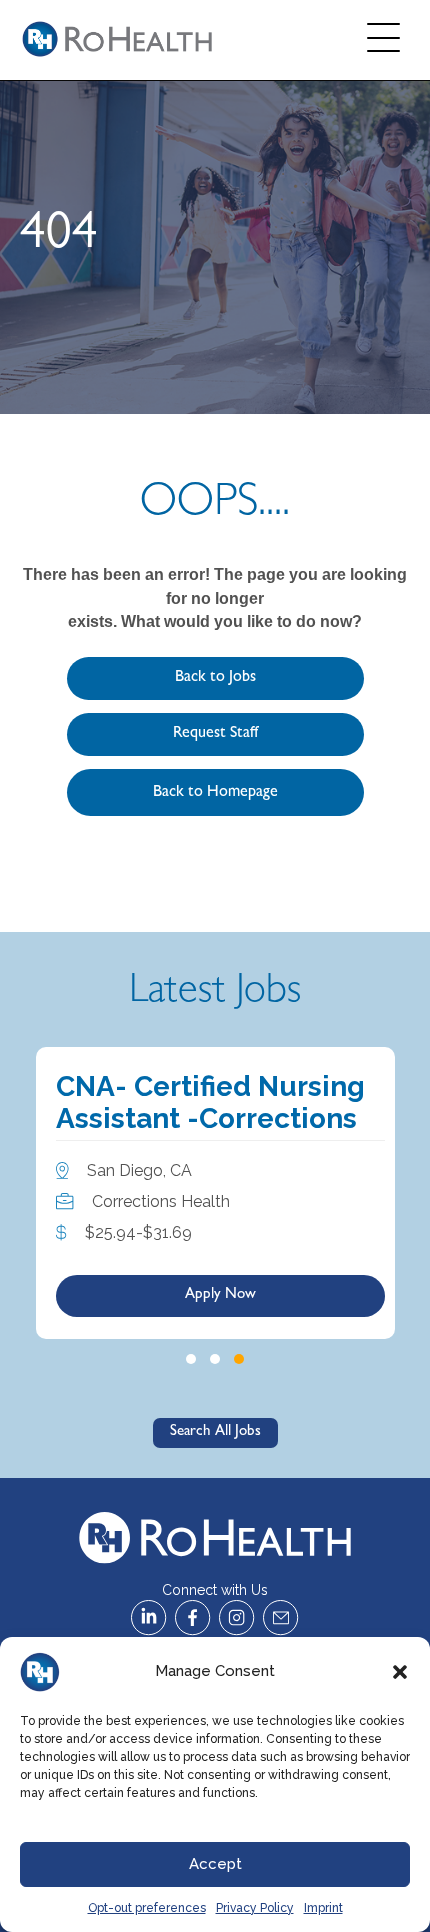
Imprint (323, 1908)
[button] (400, 1672)
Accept (215, 1864)
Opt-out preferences (147, 1908)
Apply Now (220, 1295)
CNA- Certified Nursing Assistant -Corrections (210, 1102)
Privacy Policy (255, 1908)
